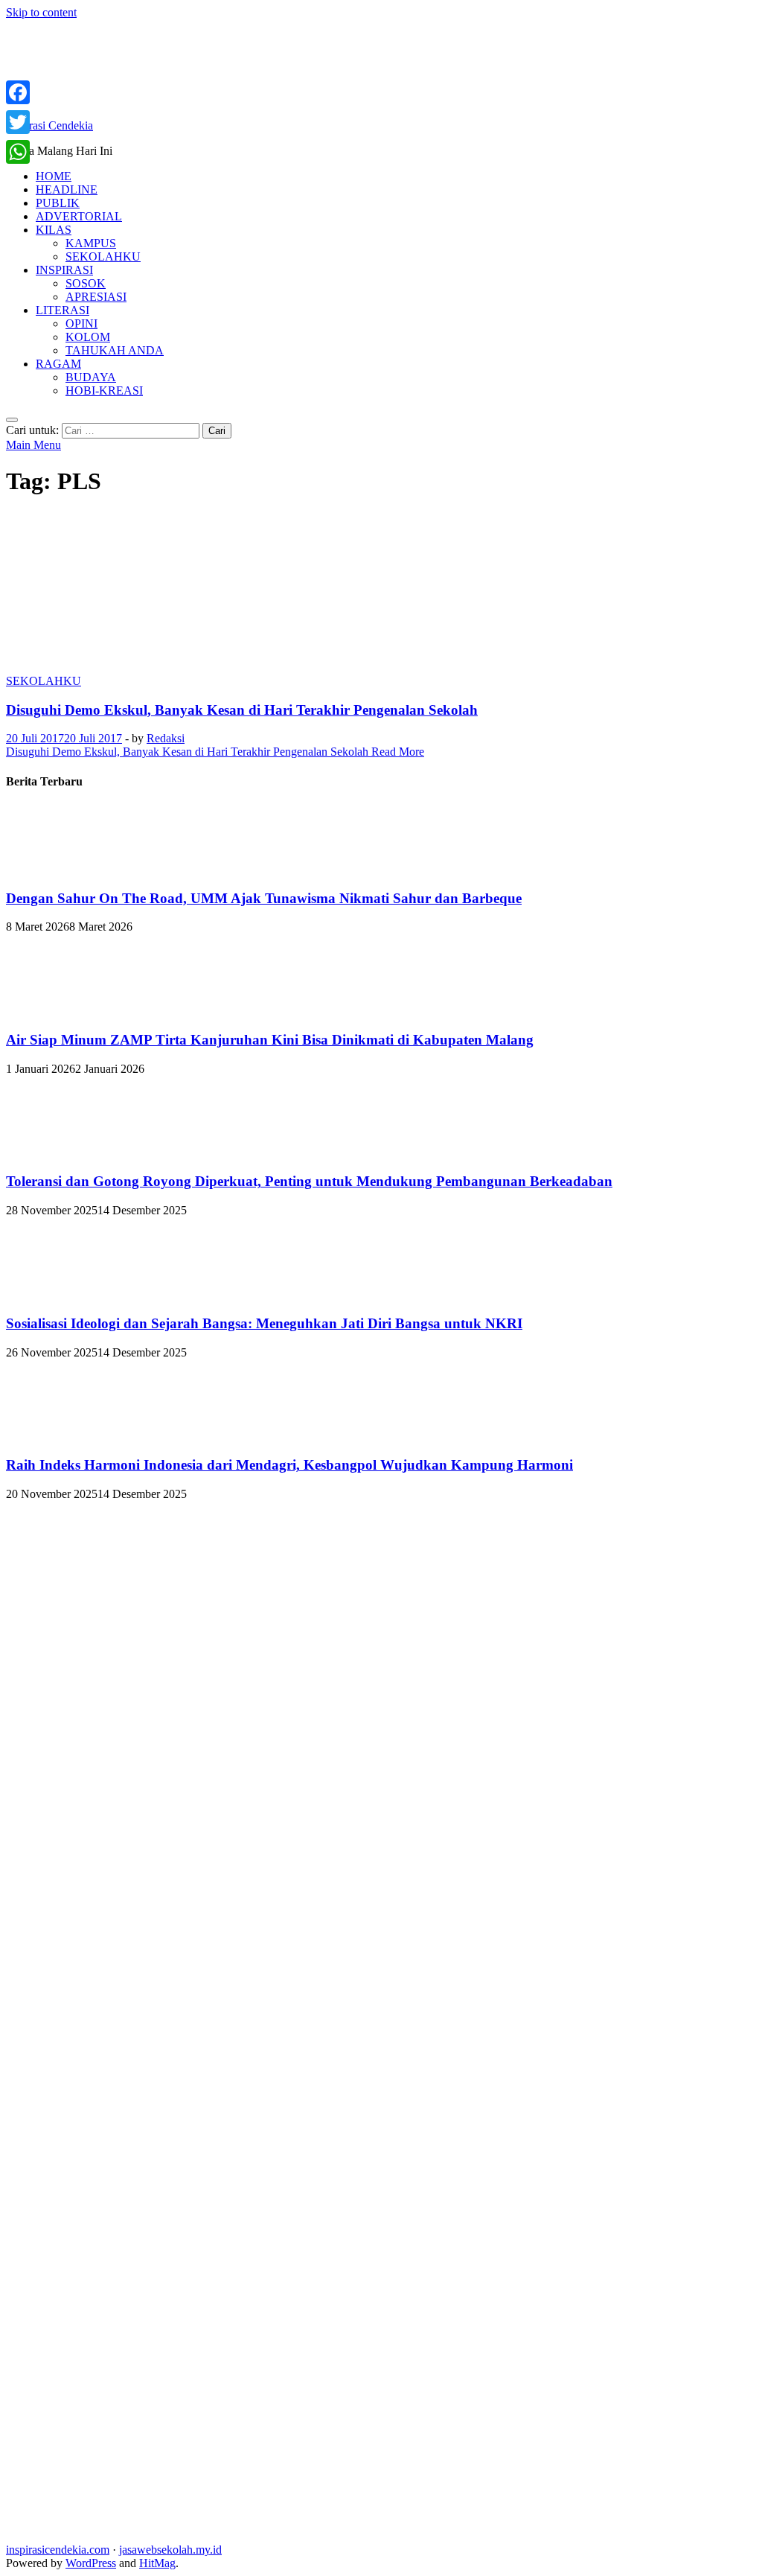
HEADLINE (67, 189)
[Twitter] (18, 122)
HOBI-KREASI (104, 390)
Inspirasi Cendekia (49, 125)
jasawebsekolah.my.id (170, 2550)
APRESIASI (96, 297)
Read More (215, 752)
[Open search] (12, 420)
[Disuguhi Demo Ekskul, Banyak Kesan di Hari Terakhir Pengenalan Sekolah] (381, 593)
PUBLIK (58, 203)
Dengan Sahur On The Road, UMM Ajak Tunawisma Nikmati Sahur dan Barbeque (264, 898)
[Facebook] (18, 92)
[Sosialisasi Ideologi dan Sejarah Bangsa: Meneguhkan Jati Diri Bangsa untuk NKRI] (56, 1294)
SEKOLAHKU (103, 256)
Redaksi (166, 738)
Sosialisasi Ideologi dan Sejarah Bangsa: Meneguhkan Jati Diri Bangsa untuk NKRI (264, 1323)
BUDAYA (91, 377)
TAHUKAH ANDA (115, 350)
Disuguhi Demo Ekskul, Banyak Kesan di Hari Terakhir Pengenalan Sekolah (242, 710)
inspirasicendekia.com (58, 2550)
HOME (54, 176)
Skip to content (41, 12)
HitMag (157, 2563)
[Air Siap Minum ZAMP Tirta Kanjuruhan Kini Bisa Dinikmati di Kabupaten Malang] (56, 1011)
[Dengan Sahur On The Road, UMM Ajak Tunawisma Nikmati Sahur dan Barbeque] (56, 869)
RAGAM (58, 364)
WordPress (91, 2563)
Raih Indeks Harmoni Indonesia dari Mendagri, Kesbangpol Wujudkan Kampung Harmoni (289, 1465)
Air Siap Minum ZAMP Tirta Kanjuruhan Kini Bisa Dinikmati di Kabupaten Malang (270, 1040)
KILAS (54, 230)
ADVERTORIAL (79, 216)
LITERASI (63, 310)
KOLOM (88, 337)
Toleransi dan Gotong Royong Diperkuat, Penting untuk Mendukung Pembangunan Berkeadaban (309, 1181)
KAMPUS (91, 243)
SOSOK (86, 283)
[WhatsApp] (18, 152)
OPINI (81, 323)
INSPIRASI (64, 270)
